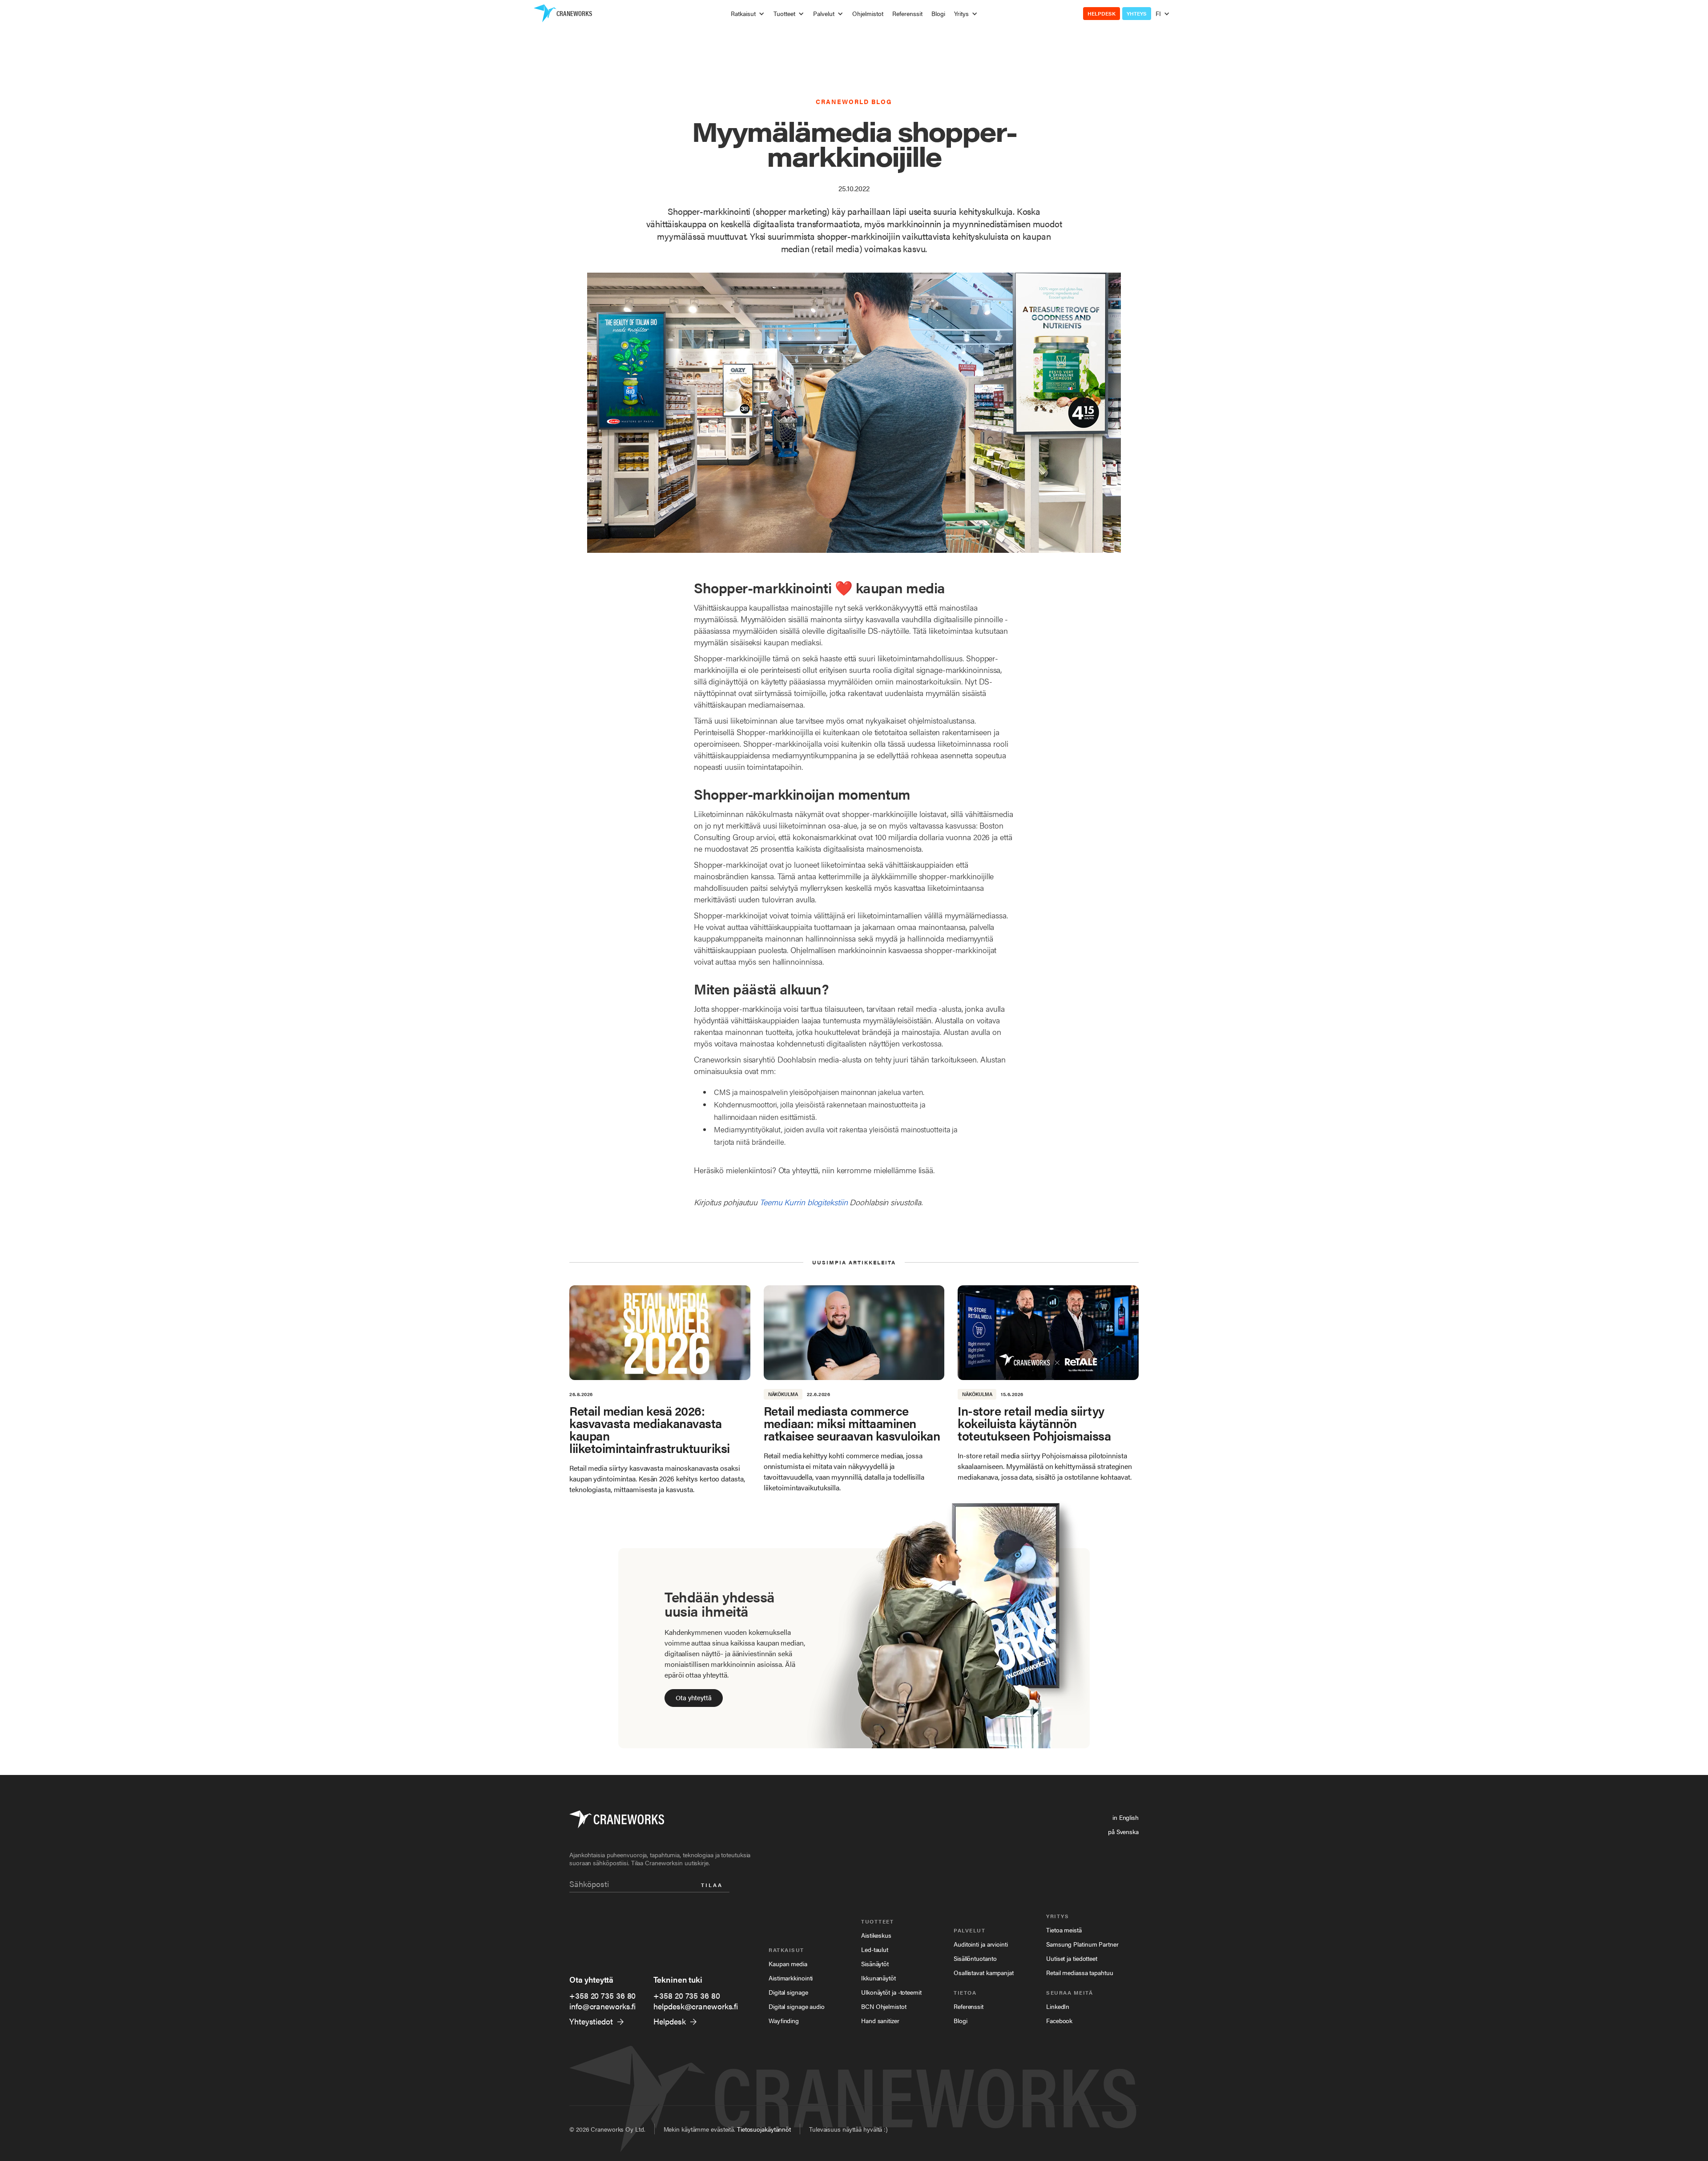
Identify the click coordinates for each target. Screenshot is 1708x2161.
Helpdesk (1102, 13)
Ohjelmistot (868, 13)
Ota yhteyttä (694, 1697)
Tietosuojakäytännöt (764, 2129)
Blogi (938, 13)
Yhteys (1137, 13)
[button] (748, 13)
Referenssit (907, 13)
